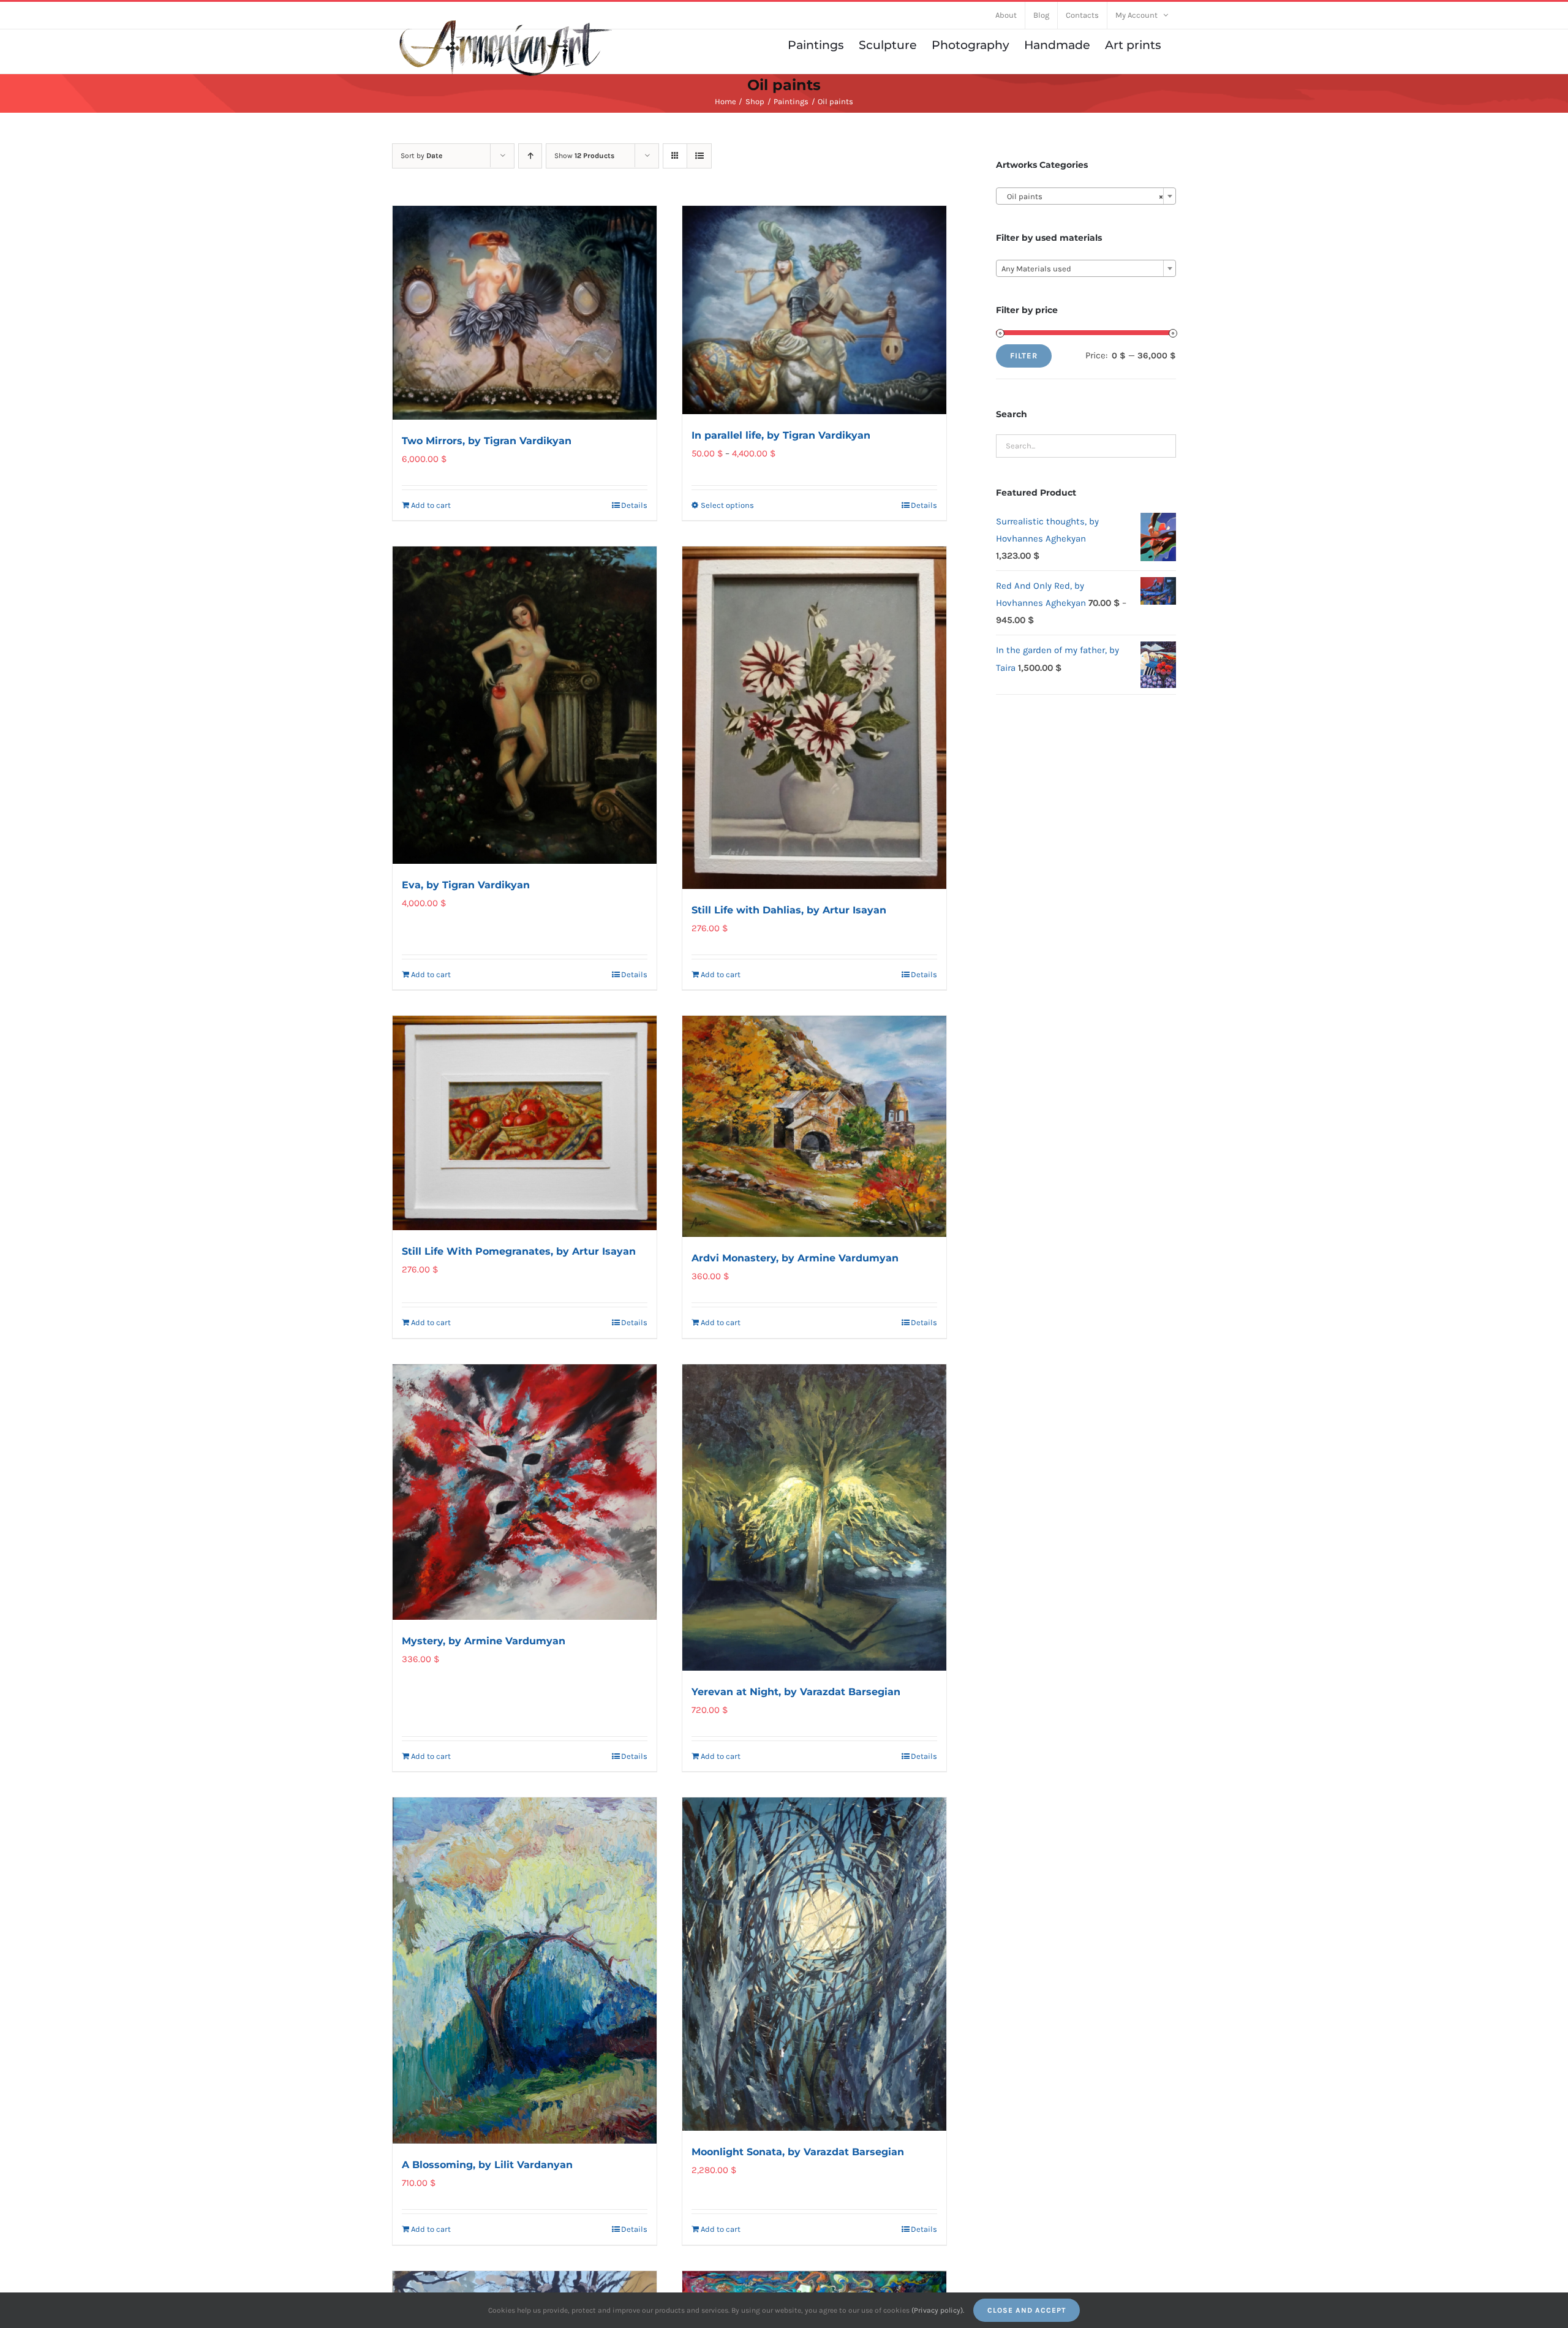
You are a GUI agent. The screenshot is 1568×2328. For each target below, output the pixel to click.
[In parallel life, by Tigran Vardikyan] (814, 310)
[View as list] (699, 156)
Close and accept (1027, 2310)
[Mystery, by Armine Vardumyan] (525, 1492)
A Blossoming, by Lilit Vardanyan (487, 2165)
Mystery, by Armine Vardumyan (484, 1641)
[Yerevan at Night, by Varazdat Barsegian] (814, 1517)
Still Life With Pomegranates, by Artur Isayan (519, 1251)
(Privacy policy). (938, 2310)
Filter (1024, 356)
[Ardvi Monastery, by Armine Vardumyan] (814, 1126)
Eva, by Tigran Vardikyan (466, 885)
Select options (727, 505)
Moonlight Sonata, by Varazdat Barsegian (798, 2152)
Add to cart (431, 505)
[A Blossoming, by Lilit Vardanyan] (525, 1971)
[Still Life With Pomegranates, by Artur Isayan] (525, 1123)
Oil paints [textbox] (1082, 196)
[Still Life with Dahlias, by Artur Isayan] (814, 717)
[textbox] (1086, 269)
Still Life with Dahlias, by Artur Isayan (789, 910)
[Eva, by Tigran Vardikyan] (525, 705)
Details (634, 505)
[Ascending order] (530, 156)
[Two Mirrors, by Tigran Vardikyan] (525, 313)
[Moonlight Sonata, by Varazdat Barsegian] (814, 1964)
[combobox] (1086, 196)
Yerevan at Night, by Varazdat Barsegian (796, 1692)
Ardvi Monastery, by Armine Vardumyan (795, 1258)
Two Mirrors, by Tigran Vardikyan (487, 441)
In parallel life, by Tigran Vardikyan (781, 435)
